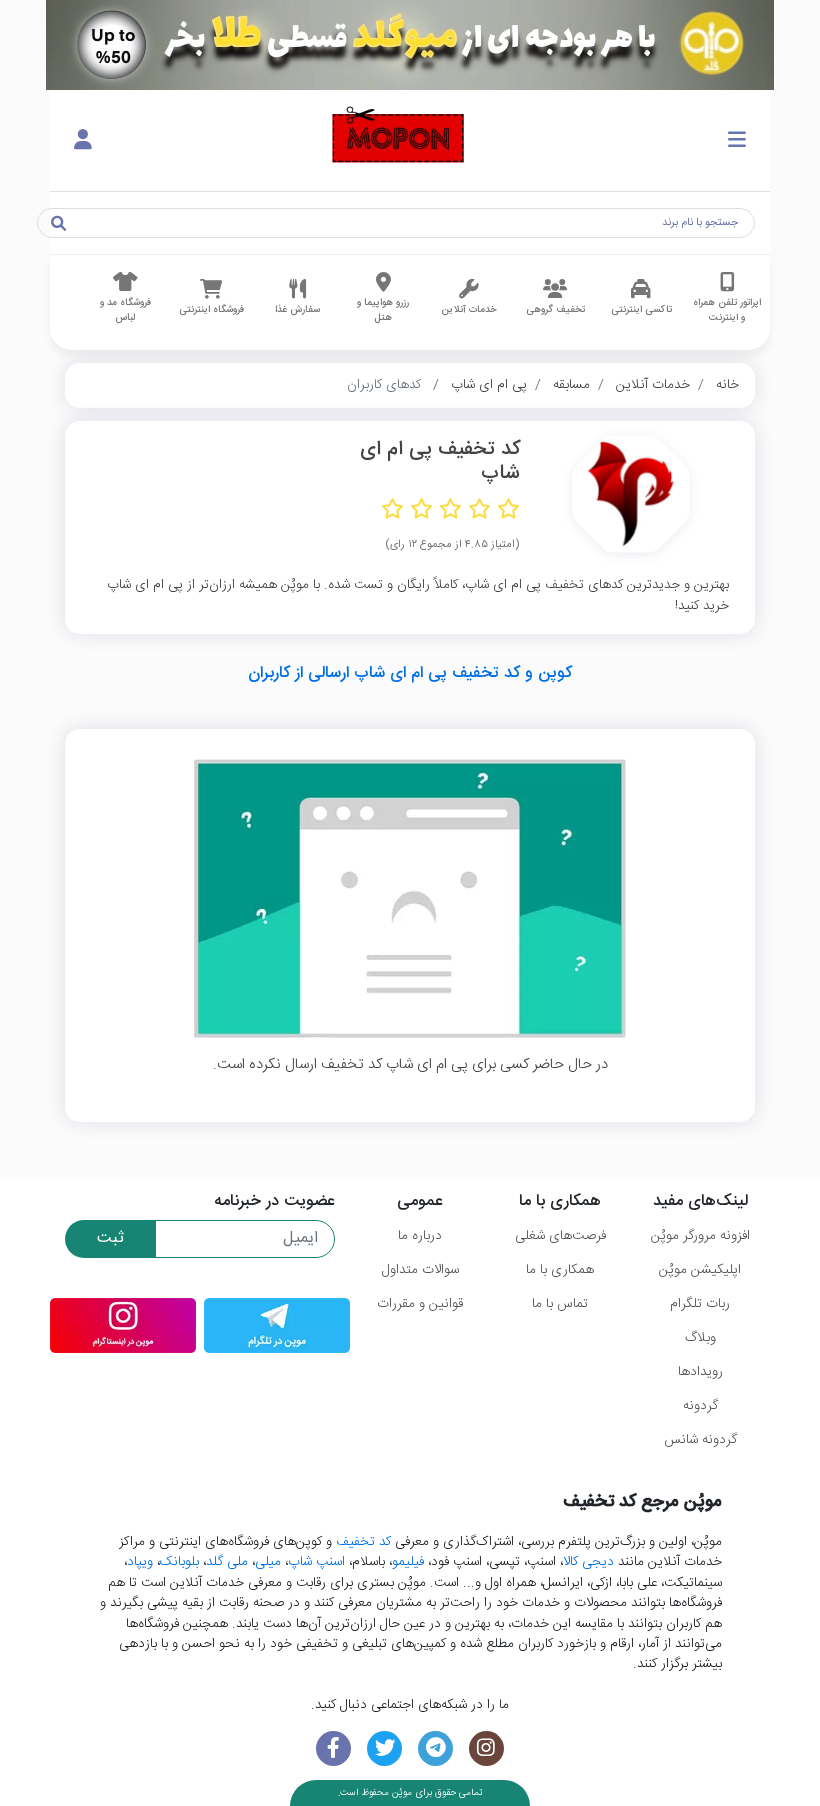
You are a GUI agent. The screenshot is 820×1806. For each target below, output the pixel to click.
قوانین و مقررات (420, 1304)
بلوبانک (179, 1562)
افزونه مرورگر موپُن (700, 1236)
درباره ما (420, 1236)
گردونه (700, 1406)
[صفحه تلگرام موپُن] (435, 1748)
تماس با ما (560, 1304)
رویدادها (700, 1372)
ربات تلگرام (700, 1304)
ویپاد (140, 1562)
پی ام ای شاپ (489, 385)
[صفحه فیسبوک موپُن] (333, 1748)
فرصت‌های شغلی (560, 1236)
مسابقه (571, 385)
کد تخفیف (363, 1542)
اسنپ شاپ (316, 1562)
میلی (268, 1562)
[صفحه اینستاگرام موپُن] (486, 1748)
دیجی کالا (588, 1562)
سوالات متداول (420, 1270)
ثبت (110, 1238)
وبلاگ (700, 1338)
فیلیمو (408, 1562)
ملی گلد (227, 1562)
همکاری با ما (560, 1270)
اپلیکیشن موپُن (700, 1270)
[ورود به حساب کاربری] (83, 141)
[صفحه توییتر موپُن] (384, 1748)
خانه (727, 385)
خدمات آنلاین (653, 385)
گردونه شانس (700, 1440)
